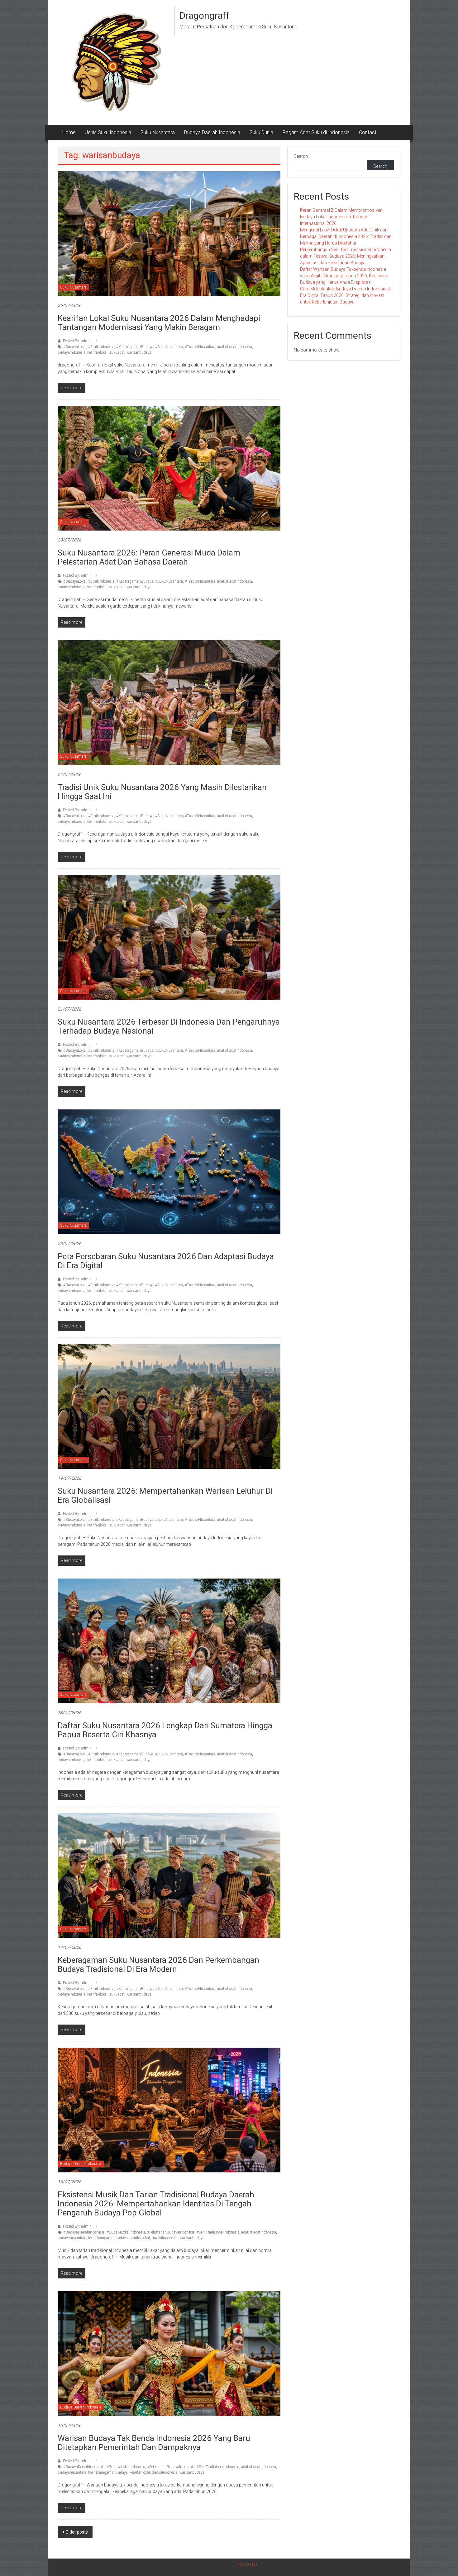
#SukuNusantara (169, 347)
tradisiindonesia (165, 2238)
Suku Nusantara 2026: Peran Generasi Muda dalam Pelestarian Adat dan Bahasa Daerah (149, 557)
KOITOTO (248, 2565)
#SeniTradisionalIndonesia (218, 2232)
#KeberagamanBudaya (135, 347)
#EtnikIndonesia (101, 347)
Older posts (77, 2532)
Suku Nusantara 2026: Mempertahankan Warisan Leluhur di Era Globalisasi (165, 1495)
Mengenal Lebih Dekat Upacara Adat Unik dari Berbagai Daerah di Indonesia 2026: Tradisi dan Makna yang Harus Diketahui (346, 236)
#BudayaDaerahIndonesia (84, 2232)
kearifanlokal (97, 352)
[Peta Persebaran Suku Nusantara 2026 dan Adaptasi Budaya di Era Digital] (169, 1172)
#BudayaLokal (75, 347)
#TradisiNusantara (200, 347)
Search (301, 156)
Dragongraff (205, 15)
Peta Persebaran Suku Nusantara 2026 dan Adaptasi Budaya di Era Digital (166, 1261)
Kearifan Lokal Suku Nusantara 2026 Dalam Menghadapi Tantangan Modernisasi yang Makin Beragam (159, 323)
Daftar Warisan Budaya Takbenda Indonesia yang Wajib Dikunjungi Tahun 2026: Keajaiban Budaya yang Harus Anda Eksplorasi (344, 276)
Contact (368, 132)
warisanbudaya (139, 352)
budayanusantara (72, 2238)
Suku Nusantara (158, 132)
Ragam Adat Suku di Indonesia (316, 132)
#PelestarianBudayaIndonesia (171, 2232)
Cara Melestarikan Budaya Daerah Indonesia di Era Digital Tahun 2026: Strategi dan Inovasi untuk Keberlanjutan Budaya (345, 295)
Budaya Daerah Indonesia (212, 132)
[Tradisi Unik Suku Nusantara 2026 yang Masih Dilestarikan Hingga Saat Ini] (169, 702)
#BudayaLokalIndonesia (126, 2232)
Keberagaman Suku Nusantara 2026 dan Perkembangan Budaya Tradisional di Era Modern (158, 1965)
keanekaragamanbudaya (108, 2238)
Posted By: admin (77, 341)
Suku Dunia (261, 132)
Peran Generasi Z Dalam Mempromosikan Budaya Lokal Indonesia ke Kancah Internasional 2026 (341, 217)
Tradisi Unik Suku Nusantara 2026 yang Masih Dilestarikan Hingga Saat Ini (162, 792)
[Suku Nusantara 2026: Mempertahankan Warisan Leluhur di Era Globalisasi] (169, 1406)
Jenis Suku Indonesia (108, 132)
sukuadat (117, 352)
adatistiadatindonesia (235, 347)
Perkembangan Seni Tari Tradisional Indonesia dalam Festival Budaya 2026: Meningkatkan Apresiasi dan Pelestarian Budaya (346, 256)
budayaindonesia (72, 352)
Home (69, 132)
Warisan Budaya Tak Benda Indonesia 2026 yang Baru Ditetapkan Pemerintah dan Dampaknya (154, 2443)
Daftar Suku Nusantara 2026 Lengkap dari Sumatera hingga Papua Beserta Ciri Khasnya (165, 1730)
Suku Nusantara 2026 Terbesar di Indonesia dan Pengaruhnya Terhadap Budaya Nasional (169, 1026)
